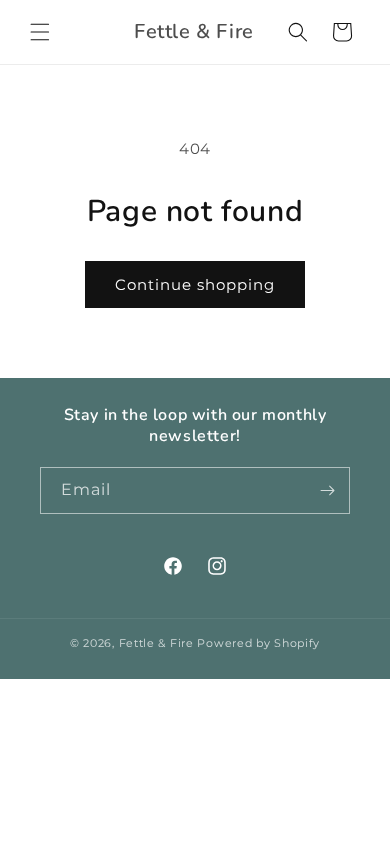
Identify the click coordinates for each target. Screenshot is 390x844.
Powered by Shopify (258, 643)
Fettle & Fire (156, 643)
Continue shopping (195, 284)
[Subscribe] (327, 490)
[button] (40, 32)
